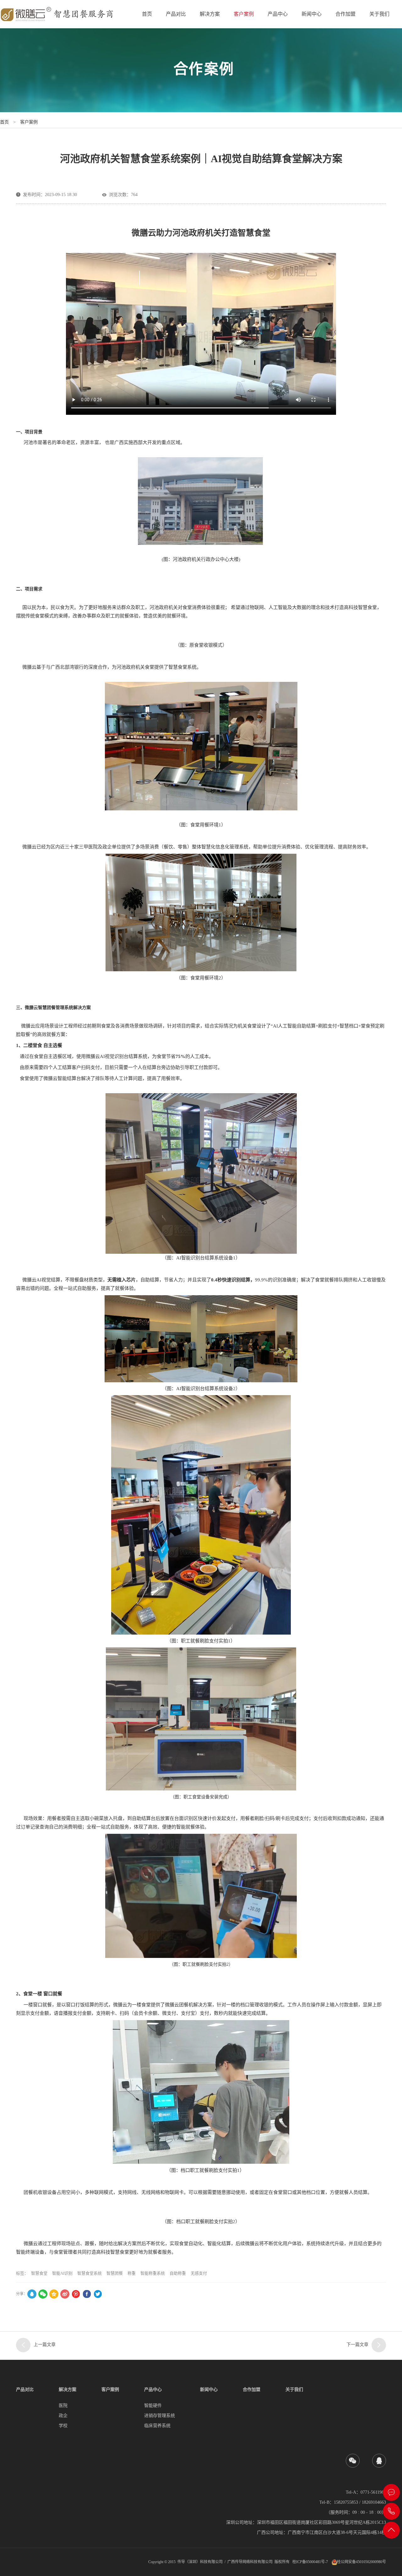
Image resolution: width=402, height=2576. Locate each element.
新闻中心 (312, 14)
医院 (63, 2406)
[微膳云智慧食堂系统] (58, 14)
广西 (119, 442)
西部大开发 (145, 442)
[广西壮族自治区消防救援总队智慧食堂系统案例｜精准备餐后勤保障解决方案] (23, 2345)
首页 (147, 14)
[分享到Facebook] (87, 2294)
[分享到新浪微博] (65, 2294)
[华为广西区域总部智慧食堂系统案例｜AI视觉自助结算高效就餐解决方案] (379, 2345)
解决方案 (210, 14)
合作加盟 (345, 14)
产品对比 (176, 14)
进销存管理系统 (160, 2416)
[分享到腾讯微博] (76, 2294)
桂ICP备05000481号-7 (310, 2562)
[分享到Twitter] (98, 2294)
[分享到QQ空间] (54, 2294)
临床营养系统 (157, 2426)
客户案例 (244, 14)
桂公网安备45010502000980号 (361, 2562)
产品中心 (278, 14)
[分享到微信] (43, 2294)
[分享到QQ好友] (32, 2294)
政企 (63, 2416)
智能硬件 (153, 2406)
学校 (63, 2426)
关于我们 (379, 14)
